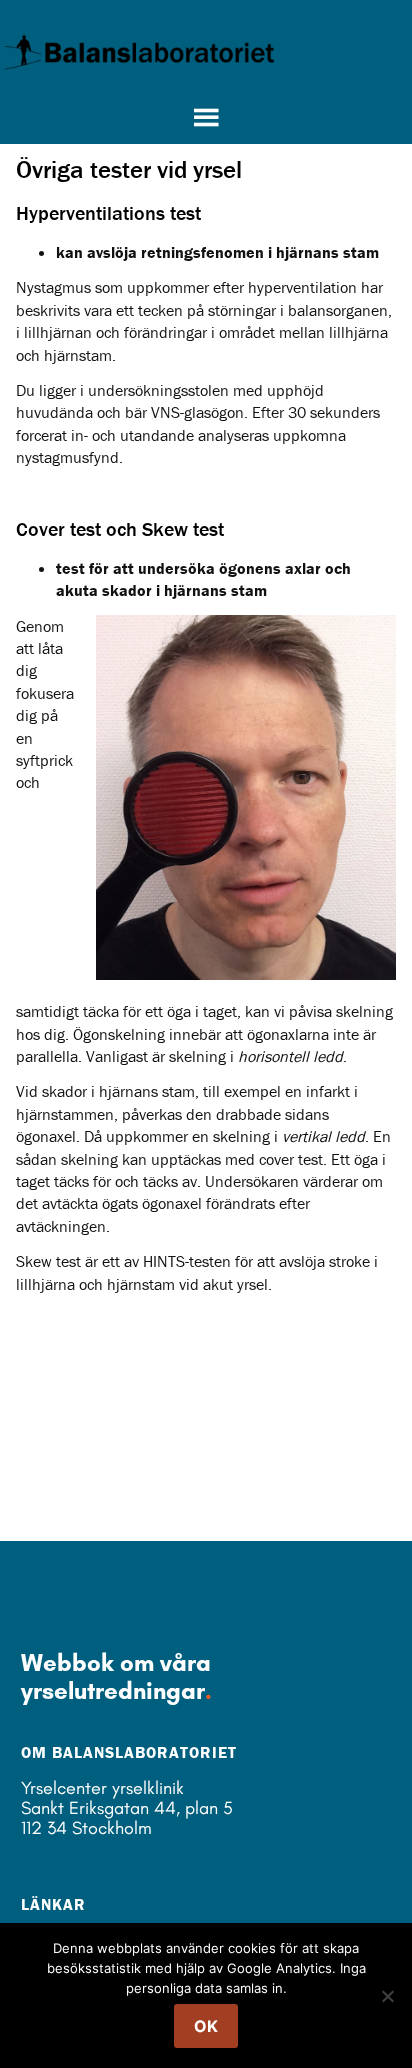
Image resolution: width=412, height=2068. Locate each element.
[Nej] (387, 1996)
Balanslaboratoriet (140, 52)
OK (206, 2026)
